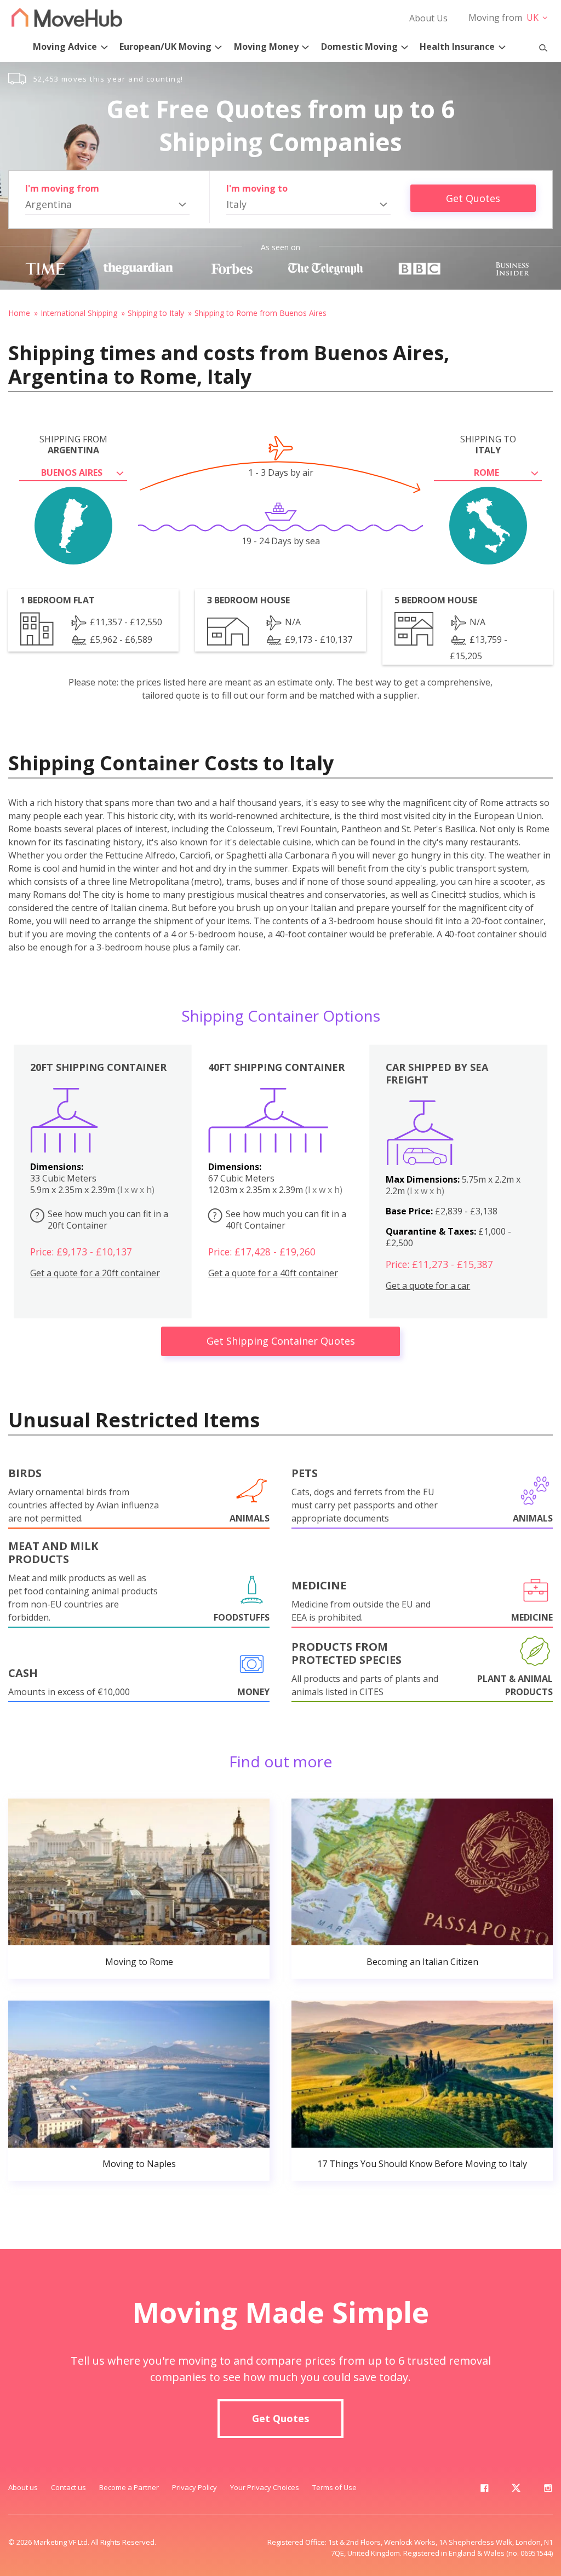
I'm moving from (62, 188)
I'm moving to (257, 188)
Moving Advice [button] (65, 47)
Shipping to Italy (156, 313)
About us (23, 2487)
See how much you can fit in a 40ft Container (280, 1220)
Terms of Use (334, 2487)
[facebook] (484, 2490)
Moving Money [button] (266, 47)
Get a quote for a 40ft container (273, 1273)
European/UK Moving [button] (165, 47)
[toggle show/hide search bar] (539, 45)
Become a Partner (129, 2487)
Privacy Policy (194, 2487)
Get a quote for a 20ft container (95, 1273)
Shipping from (73, 445)
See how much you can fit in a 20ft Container (102, 1220)
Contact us (68, 2487)
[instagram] (548, 2490)
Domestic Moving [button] (359, 47)
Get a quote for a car (428, 1286)
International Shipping (79, 313)
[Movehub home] (67, 17)
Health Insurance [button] (457, 47)
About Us (428, 18)
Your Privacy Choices (265, 2487)
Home (19, 313)
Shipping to (488, 445)
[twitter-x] (516, 2490)
